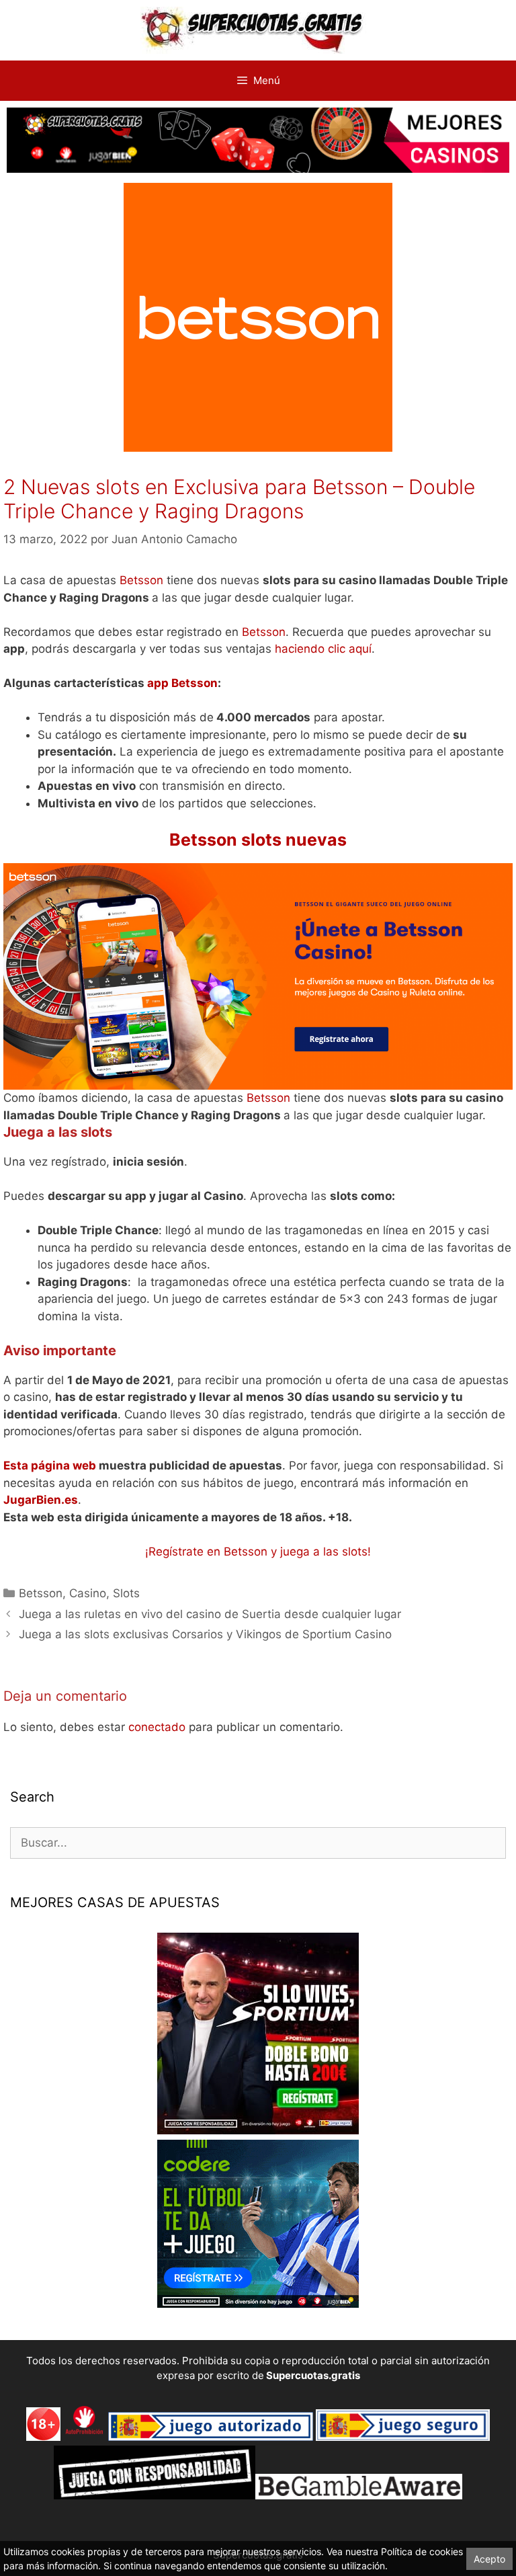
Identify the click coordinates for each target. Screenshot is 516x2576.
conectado (157, 1727)
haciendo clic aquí (323, 649)
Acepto (489, 2559)
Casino (88, 1593)
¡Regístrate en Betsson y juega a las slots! (258, 1552)
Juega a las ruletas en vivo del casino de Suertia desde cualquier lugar (210, 1614)
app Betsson (182, 683)
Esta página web (50, 1465)
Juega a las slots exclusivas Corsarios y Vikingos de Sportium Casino (205, 1634)
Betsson (141, 580)
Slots (126, 1593)
